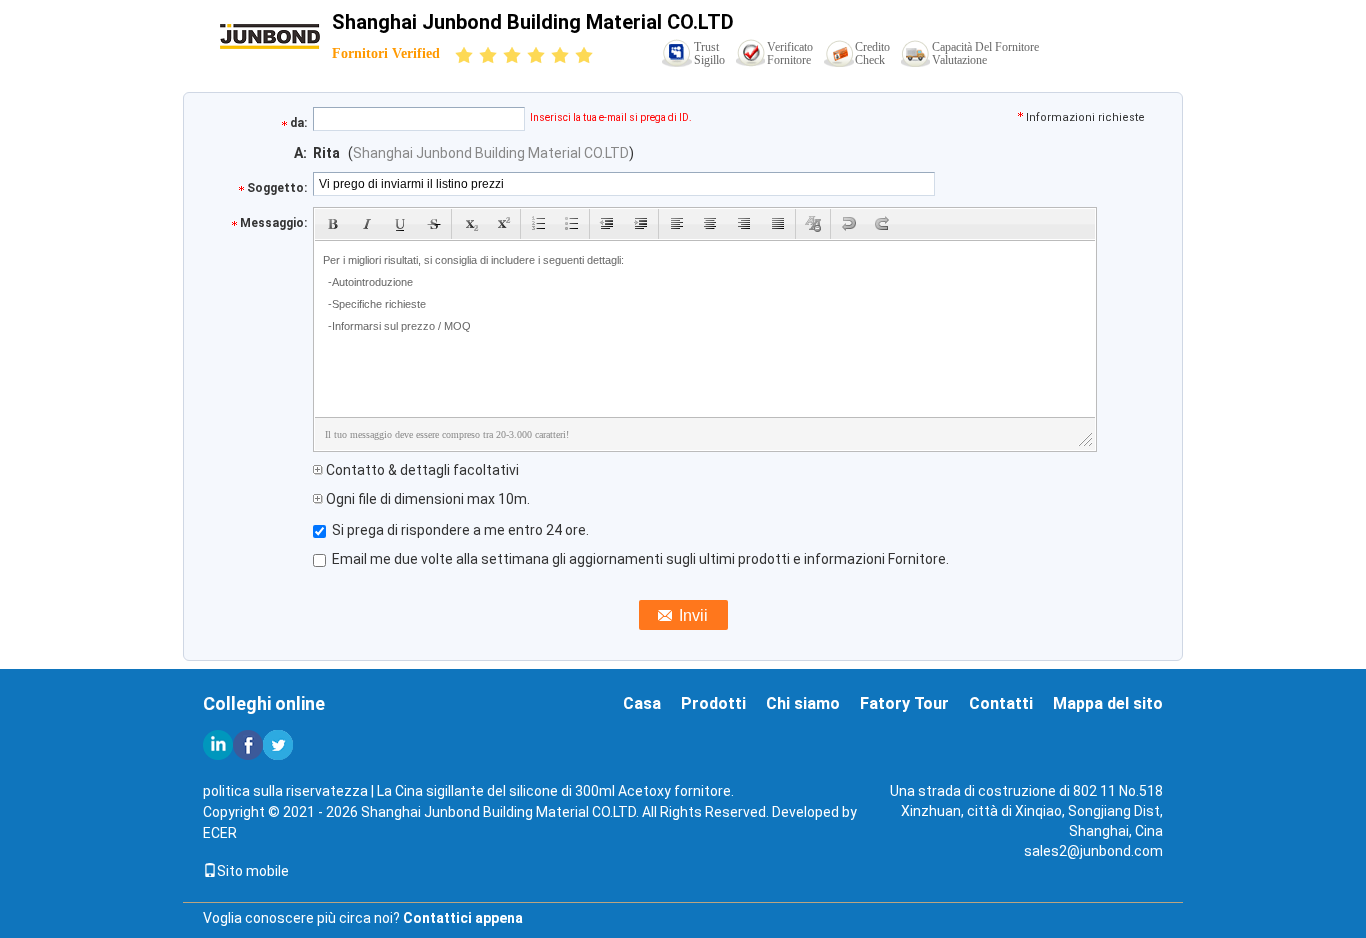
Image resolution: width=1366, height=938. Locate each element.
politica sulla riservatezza (285, 791)
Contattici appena (463, 918)
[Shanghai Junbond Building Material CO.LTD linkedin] (218, 745)
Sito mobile (253, 871)
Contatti (1001, 703)
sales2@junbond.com (1093, 851)
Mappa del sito (1108, 703)
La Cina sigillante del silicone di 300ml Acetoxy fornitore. (555, 791)
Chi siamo (803, 703)
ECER (220, 833)
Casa (642, 703)
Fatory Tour (904, 703)
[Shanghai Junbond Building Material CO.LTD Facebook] (248, 745)
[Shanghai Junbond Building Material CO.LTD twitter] (278, 745)
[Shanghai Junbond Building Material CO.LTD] (270, 35)
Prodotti (713, 703)
